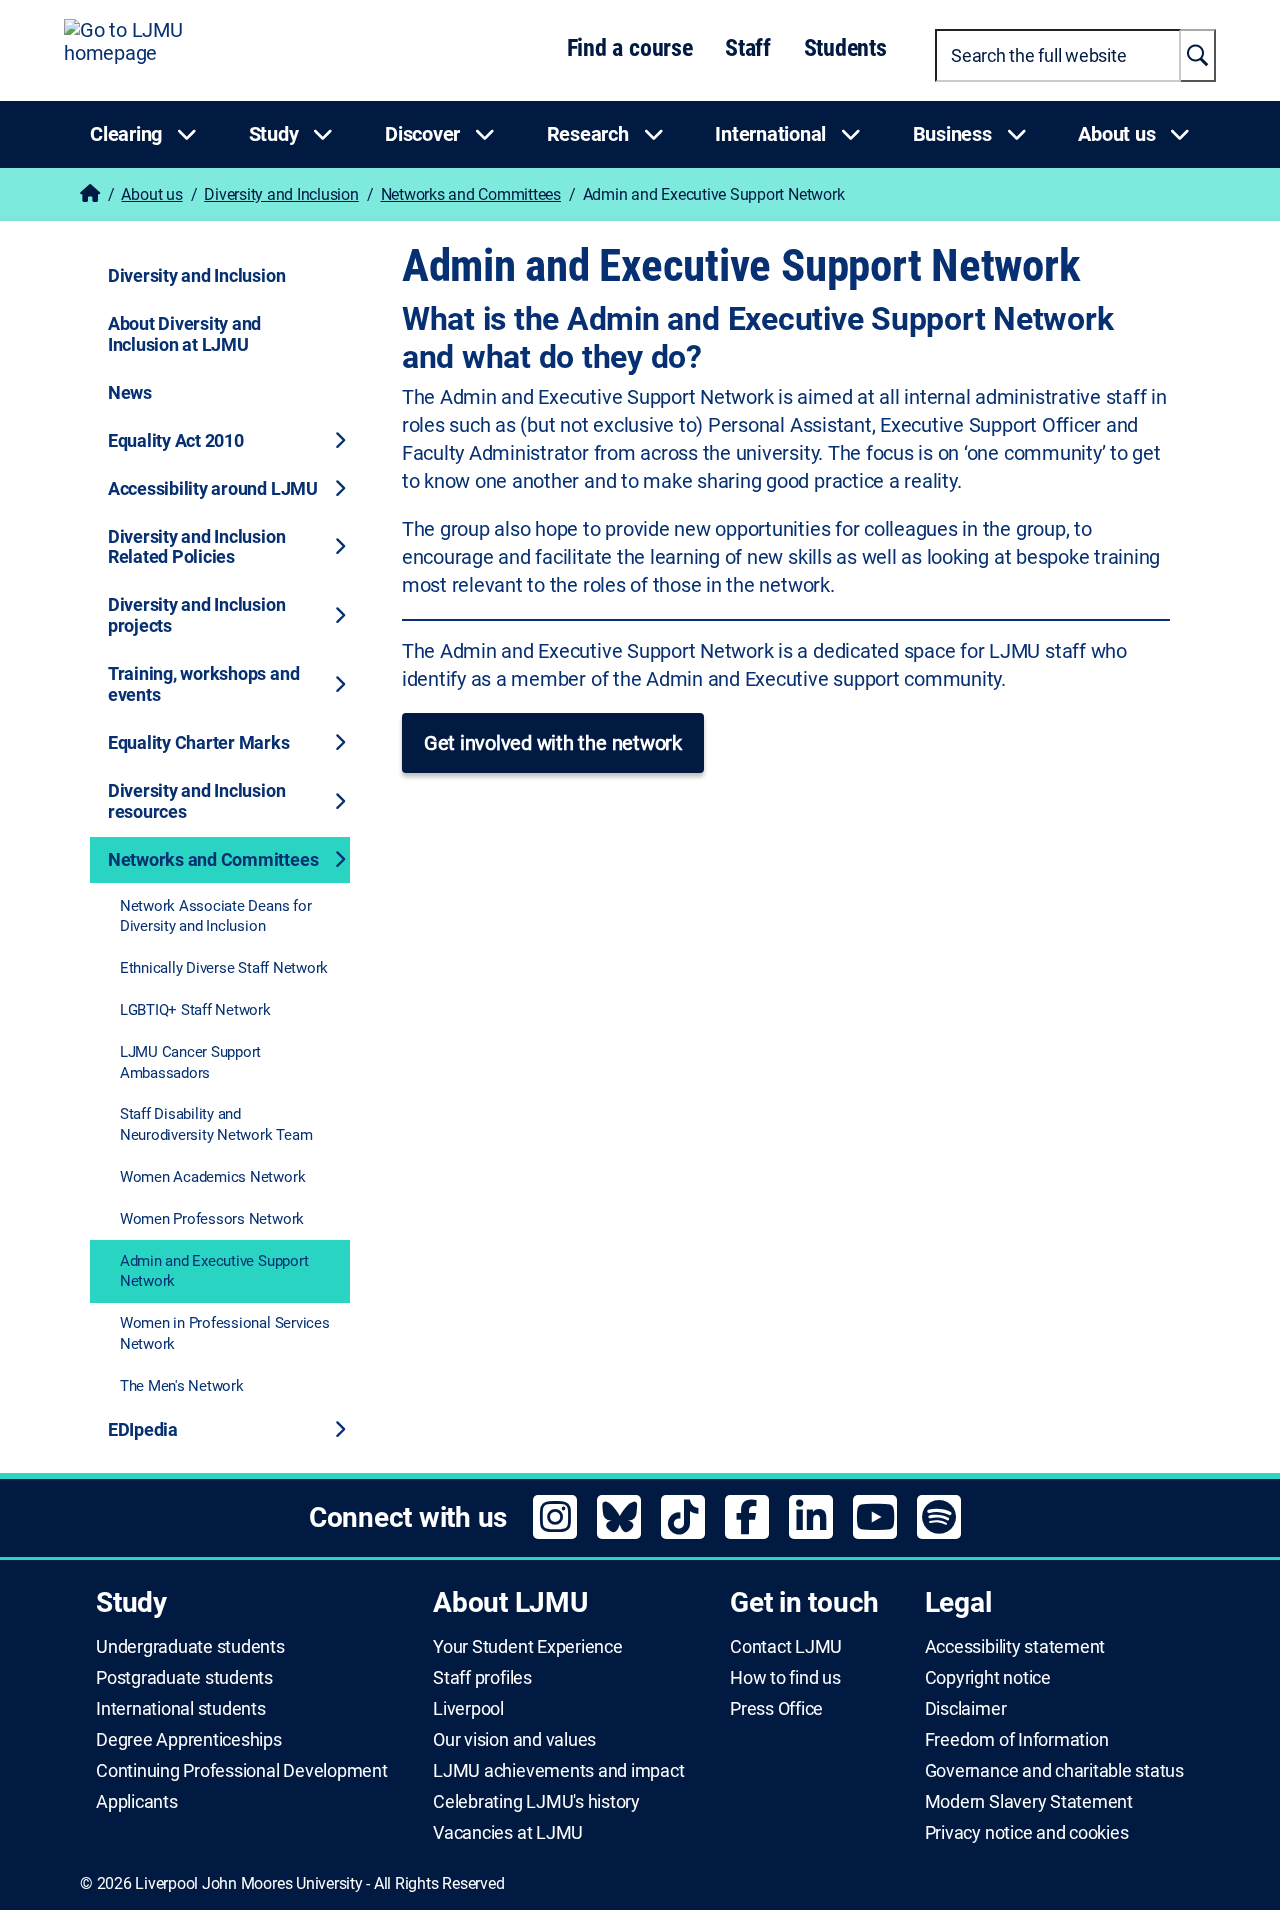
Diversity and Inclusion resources (196, 801)
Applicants (137, 1802)
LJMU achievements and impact (558, 1771)
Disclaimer (966, 1709)
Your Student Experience (527, 1647)
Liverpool (468, 1709)
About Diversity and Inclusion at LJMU (184, 334)
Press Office (776, 1709)
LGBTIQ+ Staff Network (195, 1010)
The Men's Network (182, 1386)
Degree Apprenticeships (189, 1740)
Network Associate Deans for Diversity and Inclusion (216, 916)
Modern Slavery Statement (1029, 1802)
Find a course (630, 48)
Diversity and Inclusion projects (196, 615)
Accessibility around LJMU (213, 488)
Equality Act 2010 (176, 440)
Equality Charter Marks (199, 742)
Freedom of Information (1017, 1740)
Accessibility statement (1015, 1647)
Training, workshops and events (203, 684)
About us (151, 194)
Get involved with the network (553, 743)
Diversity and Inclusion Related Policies (196, 547)
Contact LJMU (786, 1647)
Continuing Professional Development (242, 1771)
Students (845, 48)
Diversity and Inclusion (281, 194)
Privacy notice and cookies (1027, 1833)
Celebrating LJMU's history (536, 1802)
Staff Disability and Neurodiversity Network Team (216, 1124)
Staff (748, 48)
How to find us (785, 1678)
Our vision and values (514, 1740)
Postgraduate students (184, 1678)
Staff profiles (482, 1678)
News (130, 392)
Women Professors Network (212, 1219)
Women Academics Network (212, 1177)
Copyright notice (988, 1678)
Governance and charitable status (1054, 1771)
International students (181, 1709)
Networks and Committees (471, 194)
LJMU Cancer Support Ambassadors (190, 1062)
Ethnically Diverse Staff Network (224, 968)
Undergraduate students (190, 1647)
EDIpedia (143, 1429)
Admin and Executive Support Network (214, 1271)
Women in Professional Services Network (225, 1333)
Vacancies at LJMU (508, 1833)
